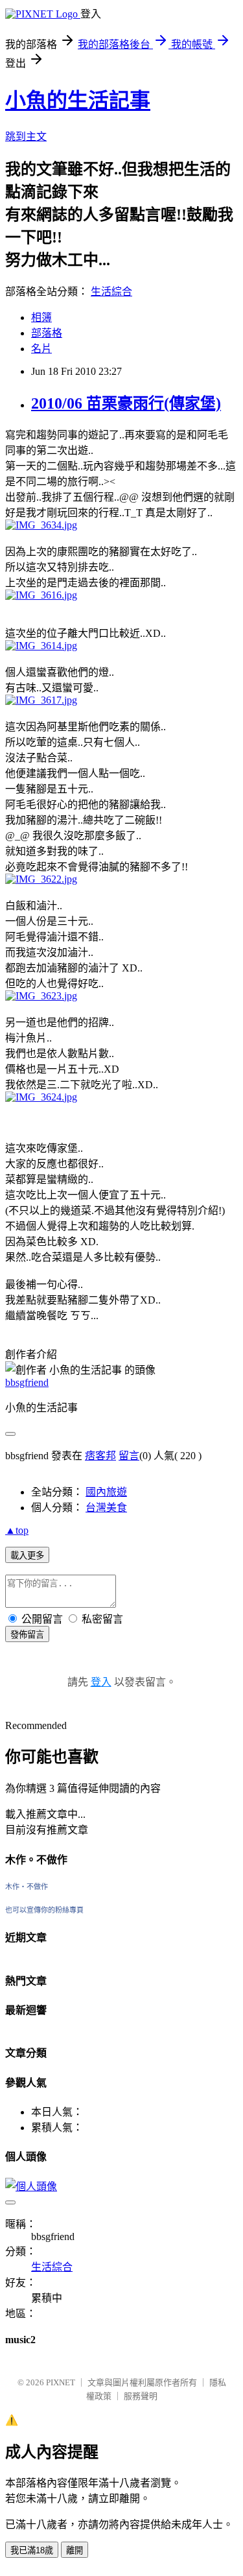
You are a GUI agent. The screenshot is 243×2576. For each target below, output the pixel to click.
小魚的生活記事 (78, 101)
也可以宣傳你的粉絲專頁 (44, 1910)
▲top (17, 1530)
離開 (75, 2550)
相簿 (41, 317)
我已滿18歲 (32, 2550)
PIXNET (61, 2382)
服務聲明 (141, 2396)
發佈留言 (27, 1635)
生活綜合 (111, 292)
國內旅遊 (106, 1492)
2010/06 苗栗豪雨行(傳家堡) (126, 403)
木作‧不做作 (27, 1887)
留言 (129, 1456)
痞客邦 (100, 1456)
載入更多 (27, 1556)
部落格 (47, 333)
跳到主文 (26, 137)
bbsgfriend (27, 1382)
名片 (41, 349)
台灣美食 (106, 1508)
